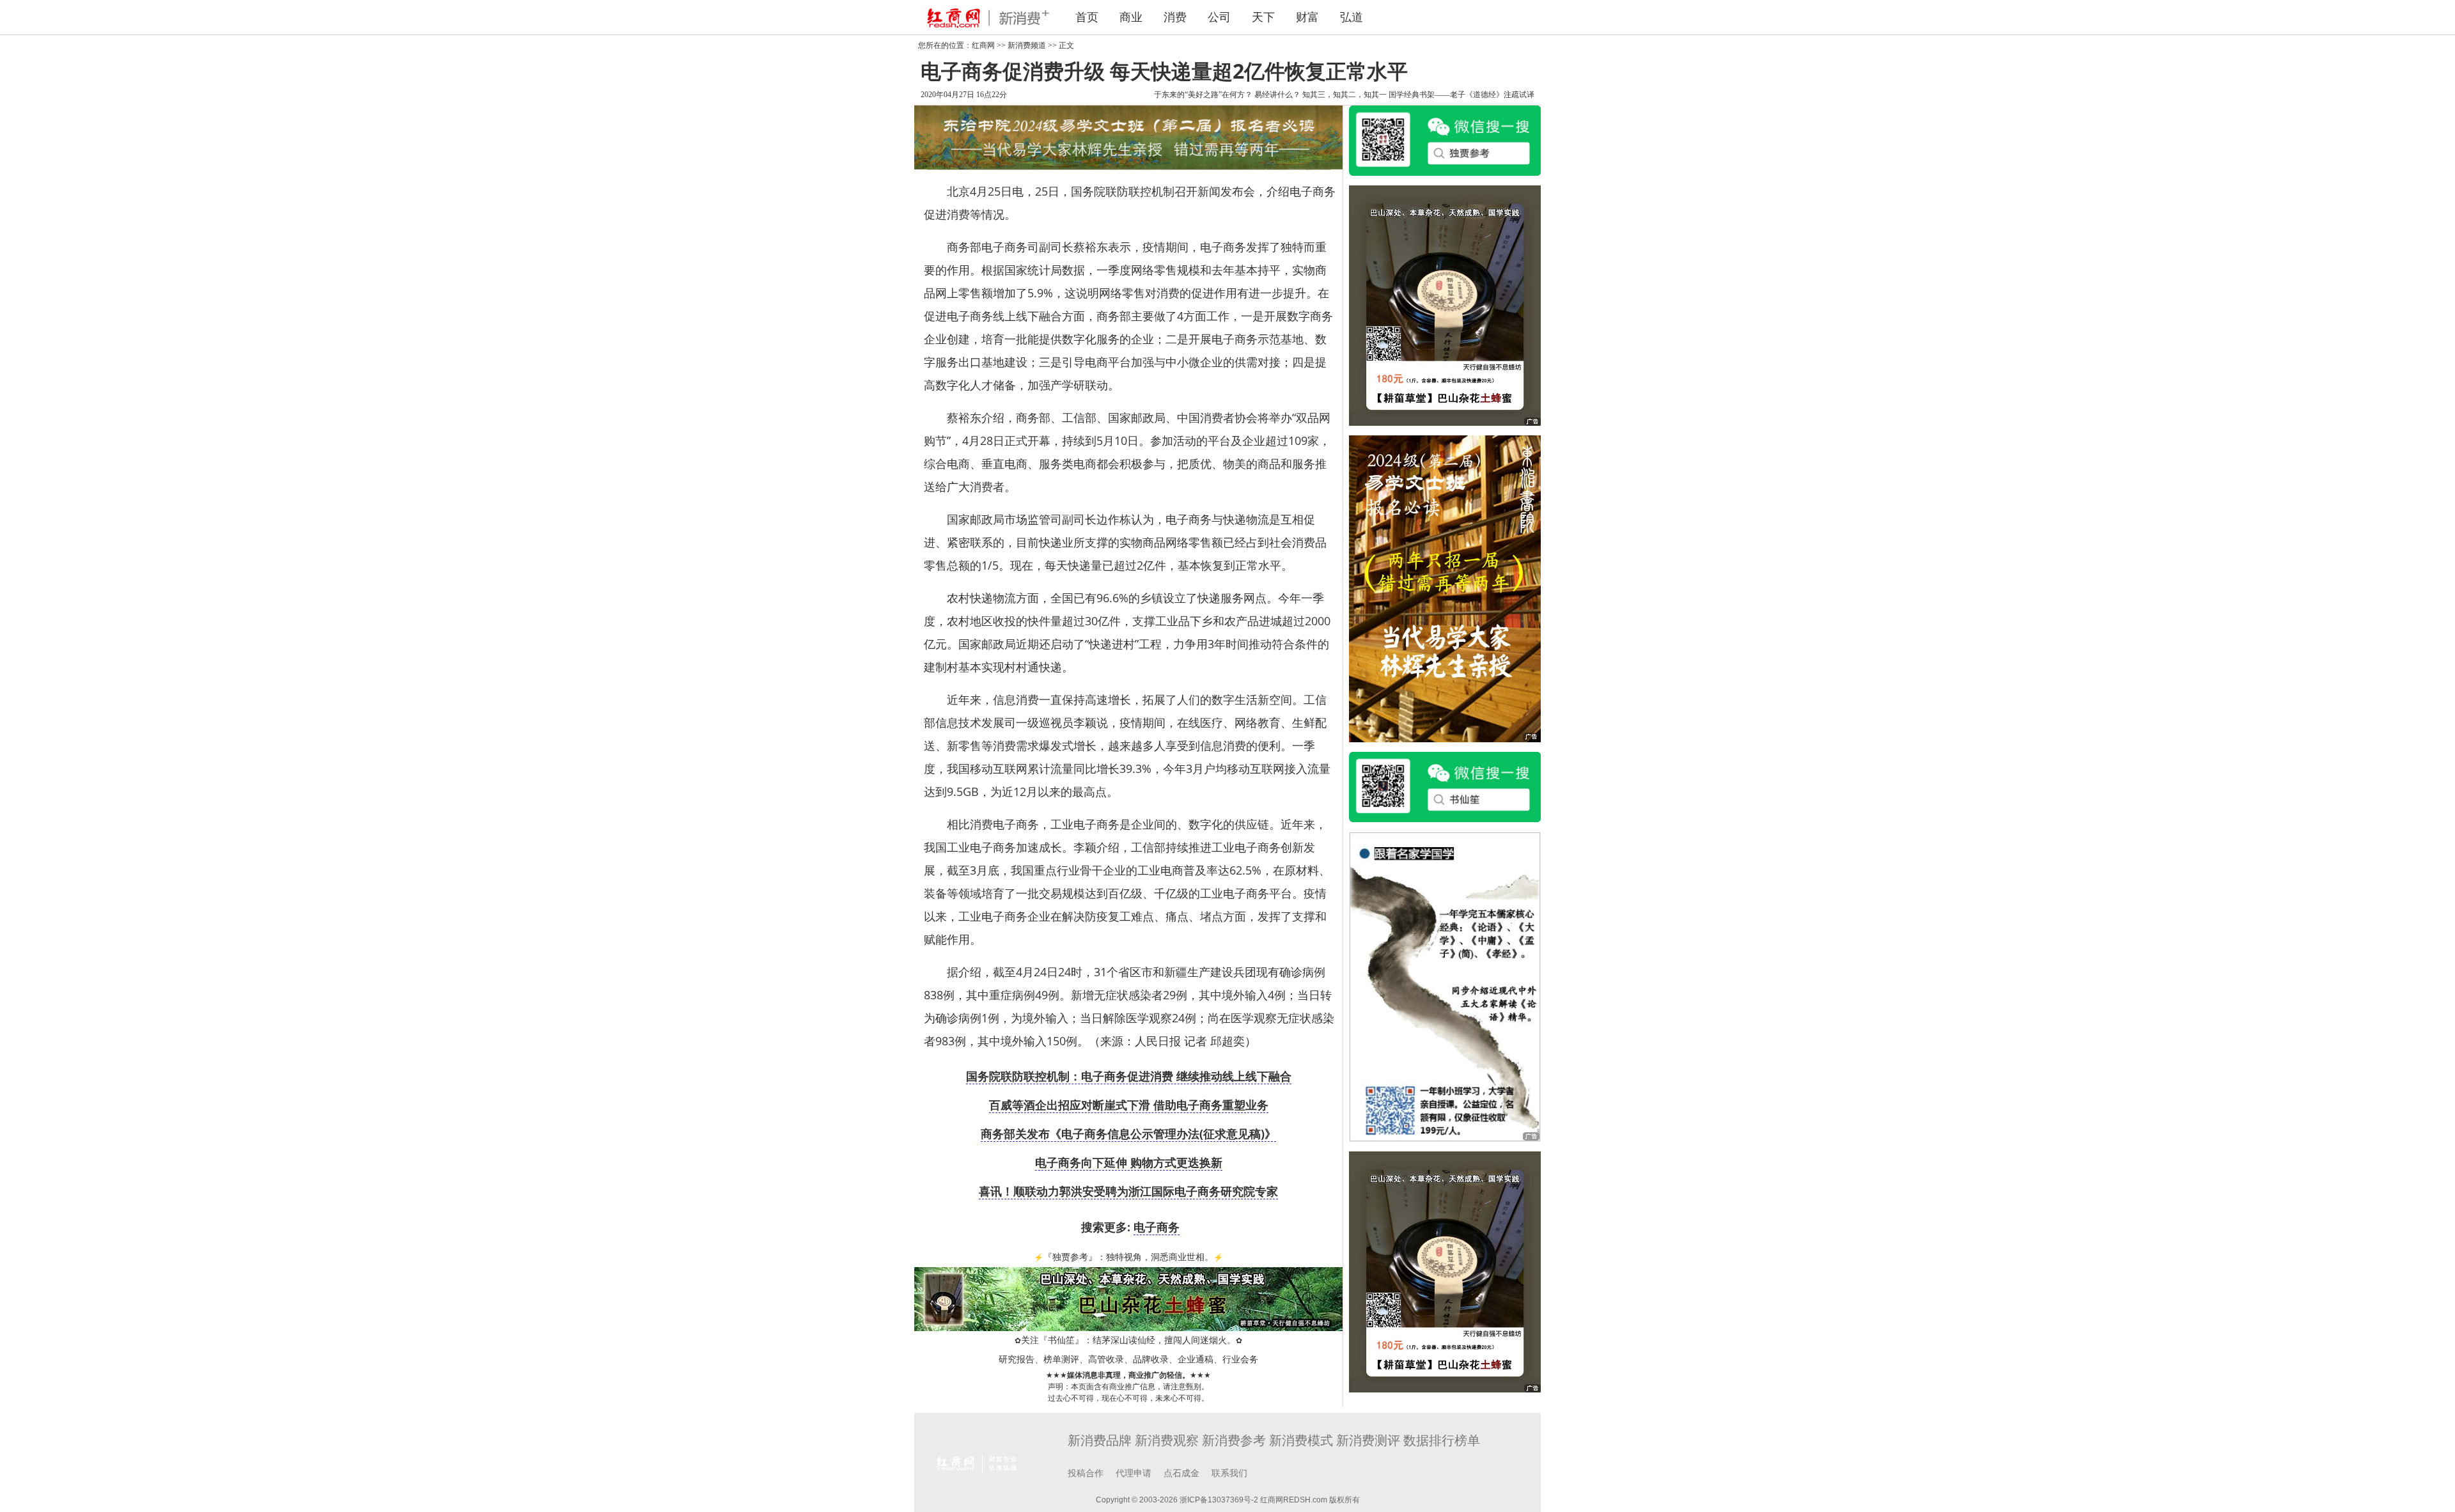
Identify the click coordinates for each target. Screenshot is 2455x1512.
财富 (1307, 17)
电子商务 (1157, 1227)
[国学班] (1445, 986)
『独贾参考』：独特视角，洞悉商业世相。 (1128, 1257)
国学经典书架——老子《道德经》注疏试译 (1461, 95)
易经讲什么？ (1277, 95)
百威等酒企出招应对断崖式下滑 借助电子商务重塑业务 (1129, 1105)
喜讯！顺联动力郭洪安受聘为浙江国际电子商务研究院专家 (1128, 1191)
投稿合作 (1086, 1473)
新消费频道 (1027, 45)
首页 (1087, 17)
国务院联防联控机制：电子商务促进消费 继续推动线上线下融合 (1129, 1076)
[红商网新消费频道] (985, 17)
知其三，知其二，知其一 (1344, 95)
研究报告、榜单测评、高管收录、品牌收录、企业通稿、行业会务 (1128, 1360)
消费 (1175, 17)
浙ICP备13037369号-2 (1219, 1500)
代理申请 (1134, 1473)
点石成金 (1181, 1473)
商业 (1131, 17)
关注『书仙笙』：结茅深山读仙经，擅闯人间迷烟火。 (1128, 1340)
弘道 (1352, 17)
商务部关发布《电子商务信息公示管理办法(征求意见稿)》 (1128, 1134)
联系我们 (1229, 1473)
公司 (1219, 17)
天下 (1263, 17)
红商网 (983, 45)
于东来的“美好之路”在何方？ (1203, 95)
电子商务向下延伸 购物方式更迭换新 (1129, 1162)
